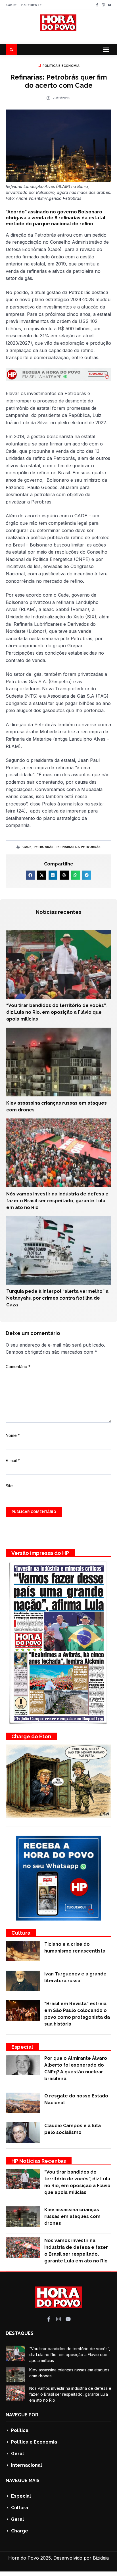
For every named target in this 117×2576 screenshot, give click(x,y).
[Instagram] (103, 5)
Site (9, 1486)
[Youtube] (110, 5)
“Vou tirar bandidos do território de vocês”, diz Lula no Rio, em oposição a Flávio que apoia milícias (56, 1012)
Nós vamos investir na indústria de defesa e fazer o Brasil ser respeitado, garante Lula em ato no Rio (57, 1201)
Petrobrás (44, 847)
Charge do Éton (31, 1736)
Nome (13, 1435)
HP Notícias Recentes (39, 2161)
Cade (27, 847)
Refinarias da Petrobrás (78, 847)
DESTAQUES (20, 2333)
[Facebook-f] (97, 5)
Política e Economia (61, 66)
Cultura (21, 1933)
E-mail (13, 1460)
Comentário (18, 1367)
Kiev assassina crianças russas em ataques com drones (72, 2216)
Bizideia (101, 2558)
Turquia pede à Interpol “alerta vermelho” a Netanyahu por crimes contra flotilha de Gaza (57, 1298)
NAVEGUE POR (22, 2415)
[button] (106, 50)
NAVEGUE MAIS (23, 2480)
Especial (22, 2047)
